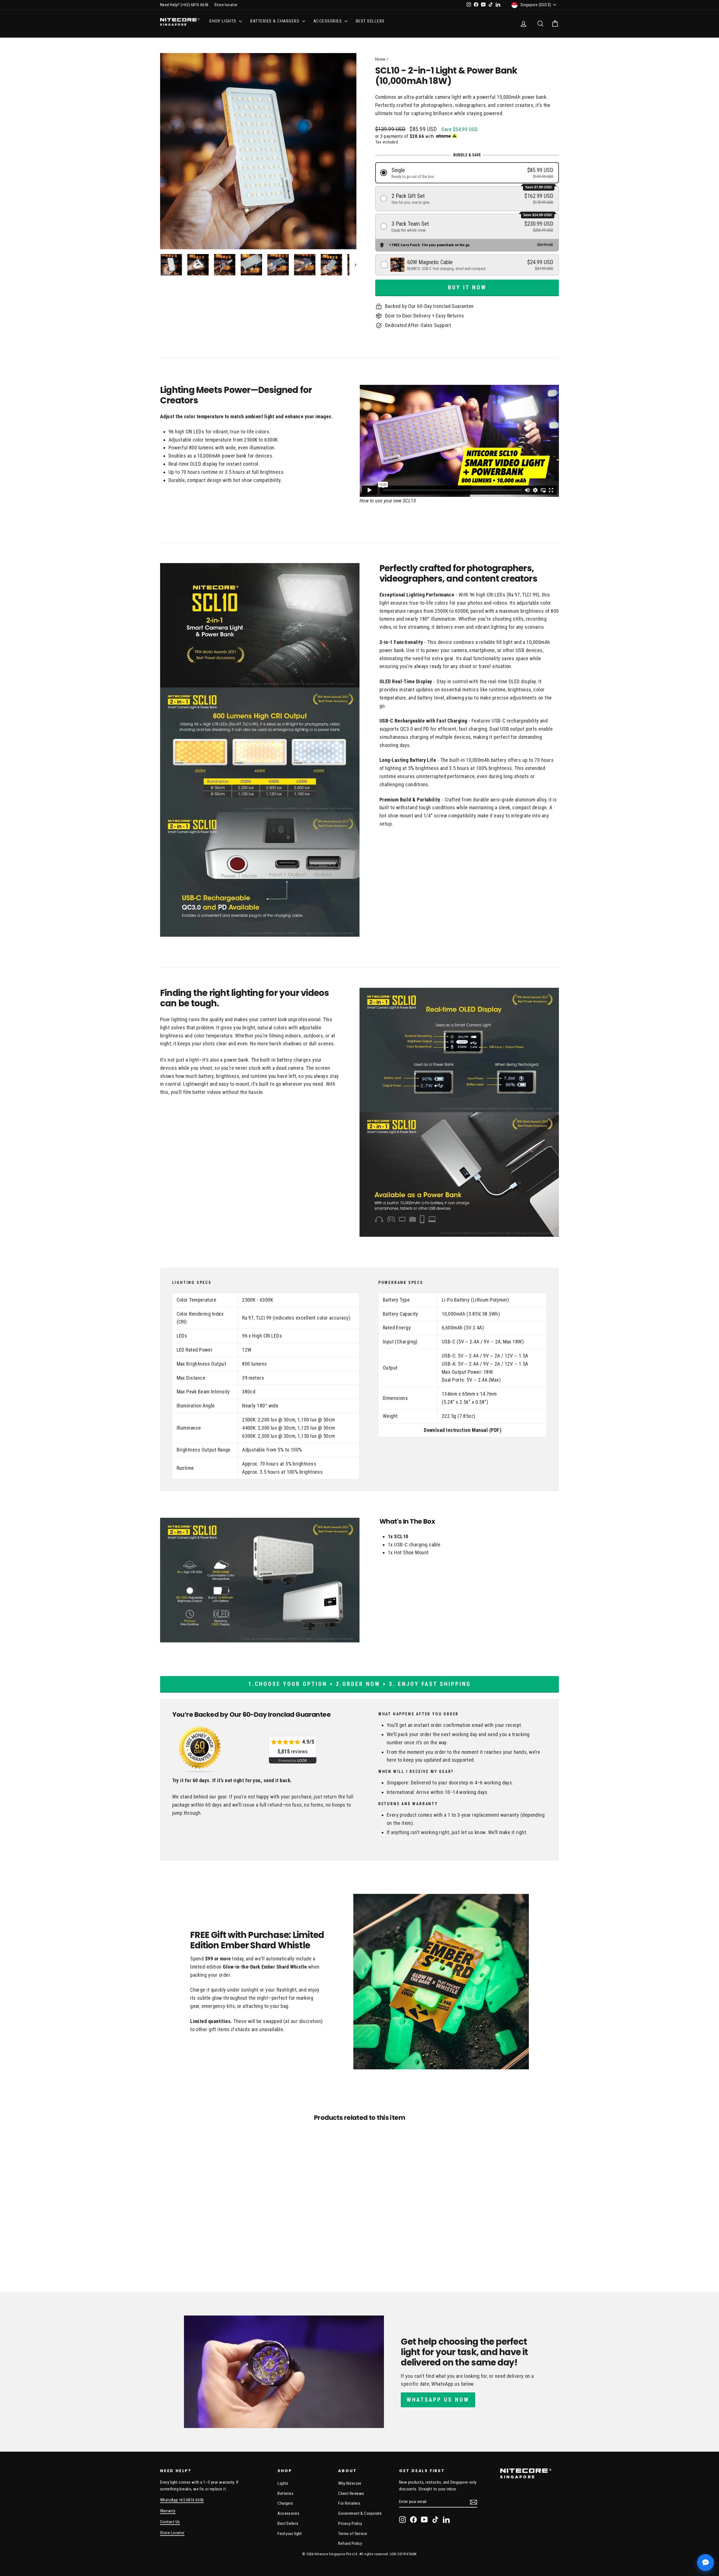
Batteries (285, 2493)
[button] (467, 173)
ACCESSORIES (328, 21)
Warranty (168, 2511)
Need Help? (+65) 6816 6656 (184, 5)
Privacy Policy (350, 2524)
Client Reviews (351, 2493)
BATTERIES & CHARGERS (276, 21)
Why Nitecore (350, 2483)
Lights (283, 2483)
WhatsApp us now (438, 2400)
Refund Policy (350, 2543)
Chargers (285, 2503)
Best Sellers (370, 21)
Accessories (288, 2513)
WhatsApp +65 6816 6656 (182, 2500)
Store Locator (172, 2533)
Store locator (226, 5)
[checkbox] (467, 265)
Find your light (290, 2534)
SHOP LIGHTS (223, 21)
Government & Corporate (360, 2513)
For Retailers (349, 2503)
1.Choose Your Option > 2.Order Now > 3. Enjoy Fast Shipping (360, 1684)
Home (380, 59)
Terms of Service (353, 2534)
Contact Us (170, 2522)
